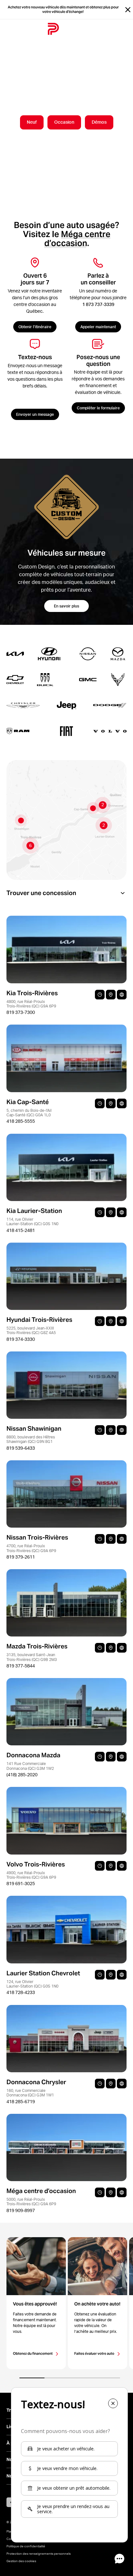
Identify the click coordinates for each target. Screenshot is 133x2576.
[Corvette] (112, 680)
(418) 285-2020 (22, 1775)
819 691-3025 (21, 1884)
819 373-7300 (21, 1012)
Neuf (32, 122)
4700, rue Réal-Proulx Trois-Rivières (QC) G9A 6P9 (31, 1548)
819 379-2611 (21, 1557)
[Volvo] (107, 731)
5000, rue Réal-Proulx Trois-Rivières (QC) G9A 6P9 (31, 2202)
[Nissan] (82, 654)
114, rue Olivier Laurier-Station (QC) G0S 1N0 (32, 1221)
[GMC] (82, 680)
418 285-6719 (21, 2102)
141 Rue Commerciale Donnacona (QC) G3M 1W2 (30, 1766)
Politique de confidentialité (26, 2546)
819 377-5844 (21, 1666)
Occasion (64, 122)
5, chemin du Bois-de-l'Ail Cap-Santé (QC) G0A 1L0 (29, 1113)
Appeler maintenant (98, 327)
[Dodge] (107, 705)
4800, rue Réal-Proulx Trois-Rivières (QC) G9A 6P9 (31, 1004)
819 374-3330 (21, 1339)
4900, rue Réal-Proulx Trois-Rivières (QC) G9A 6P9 (31, 1875)
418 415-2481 (21, 1230)
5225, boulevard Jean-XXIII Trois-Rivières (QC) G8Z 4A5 (31, 1330)
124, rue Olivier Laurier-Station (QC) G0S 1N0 (32, 1984)
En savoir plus (66, 606)
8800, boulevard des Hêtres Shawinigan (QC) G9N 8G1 (31, 1439)
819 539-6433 (21, 1448)
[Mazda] (112, 654)
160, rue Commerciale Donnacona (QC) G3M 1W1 (30, 2093)
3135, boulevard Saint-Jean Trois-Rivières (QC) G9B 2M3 (32, 1657)
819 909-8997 (21, 2210)
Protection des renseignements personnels (39, 2553)
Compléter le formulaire (98, 408)
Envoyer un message (35, 414)
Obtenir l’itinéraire (35, 327)
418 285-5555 (21, 1121)
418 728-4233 (21, 1992)
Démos (99, 122)
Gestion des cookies (21, 2561)
